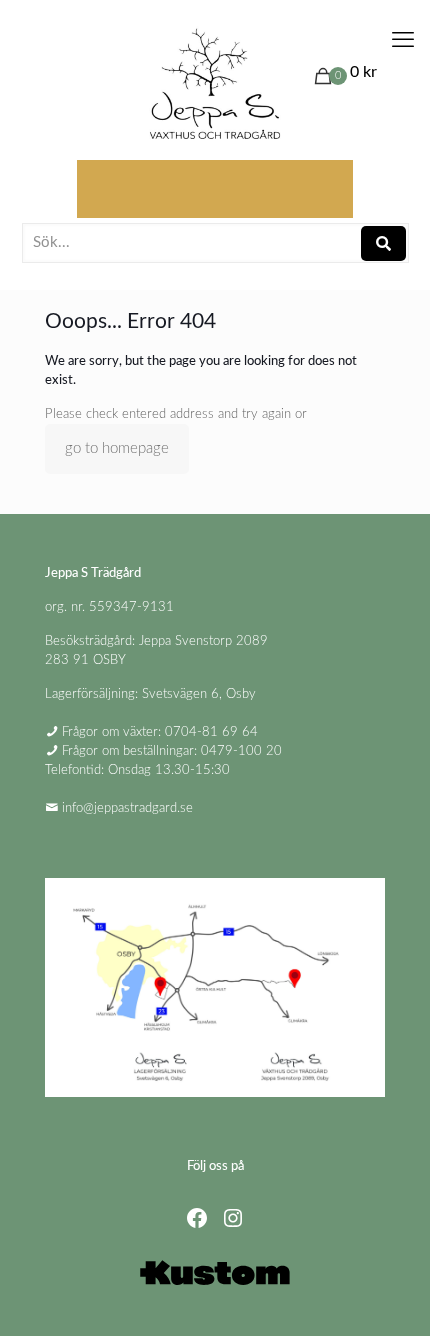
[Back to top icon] (389, 1295)
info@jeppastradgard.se (127, 808)
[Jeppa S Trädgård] (215, 85)
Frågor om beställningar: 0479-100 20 (172, 751)
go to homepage (117, 448)
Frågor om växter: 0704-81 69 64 (160, 732)
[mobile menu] (403, 40)
